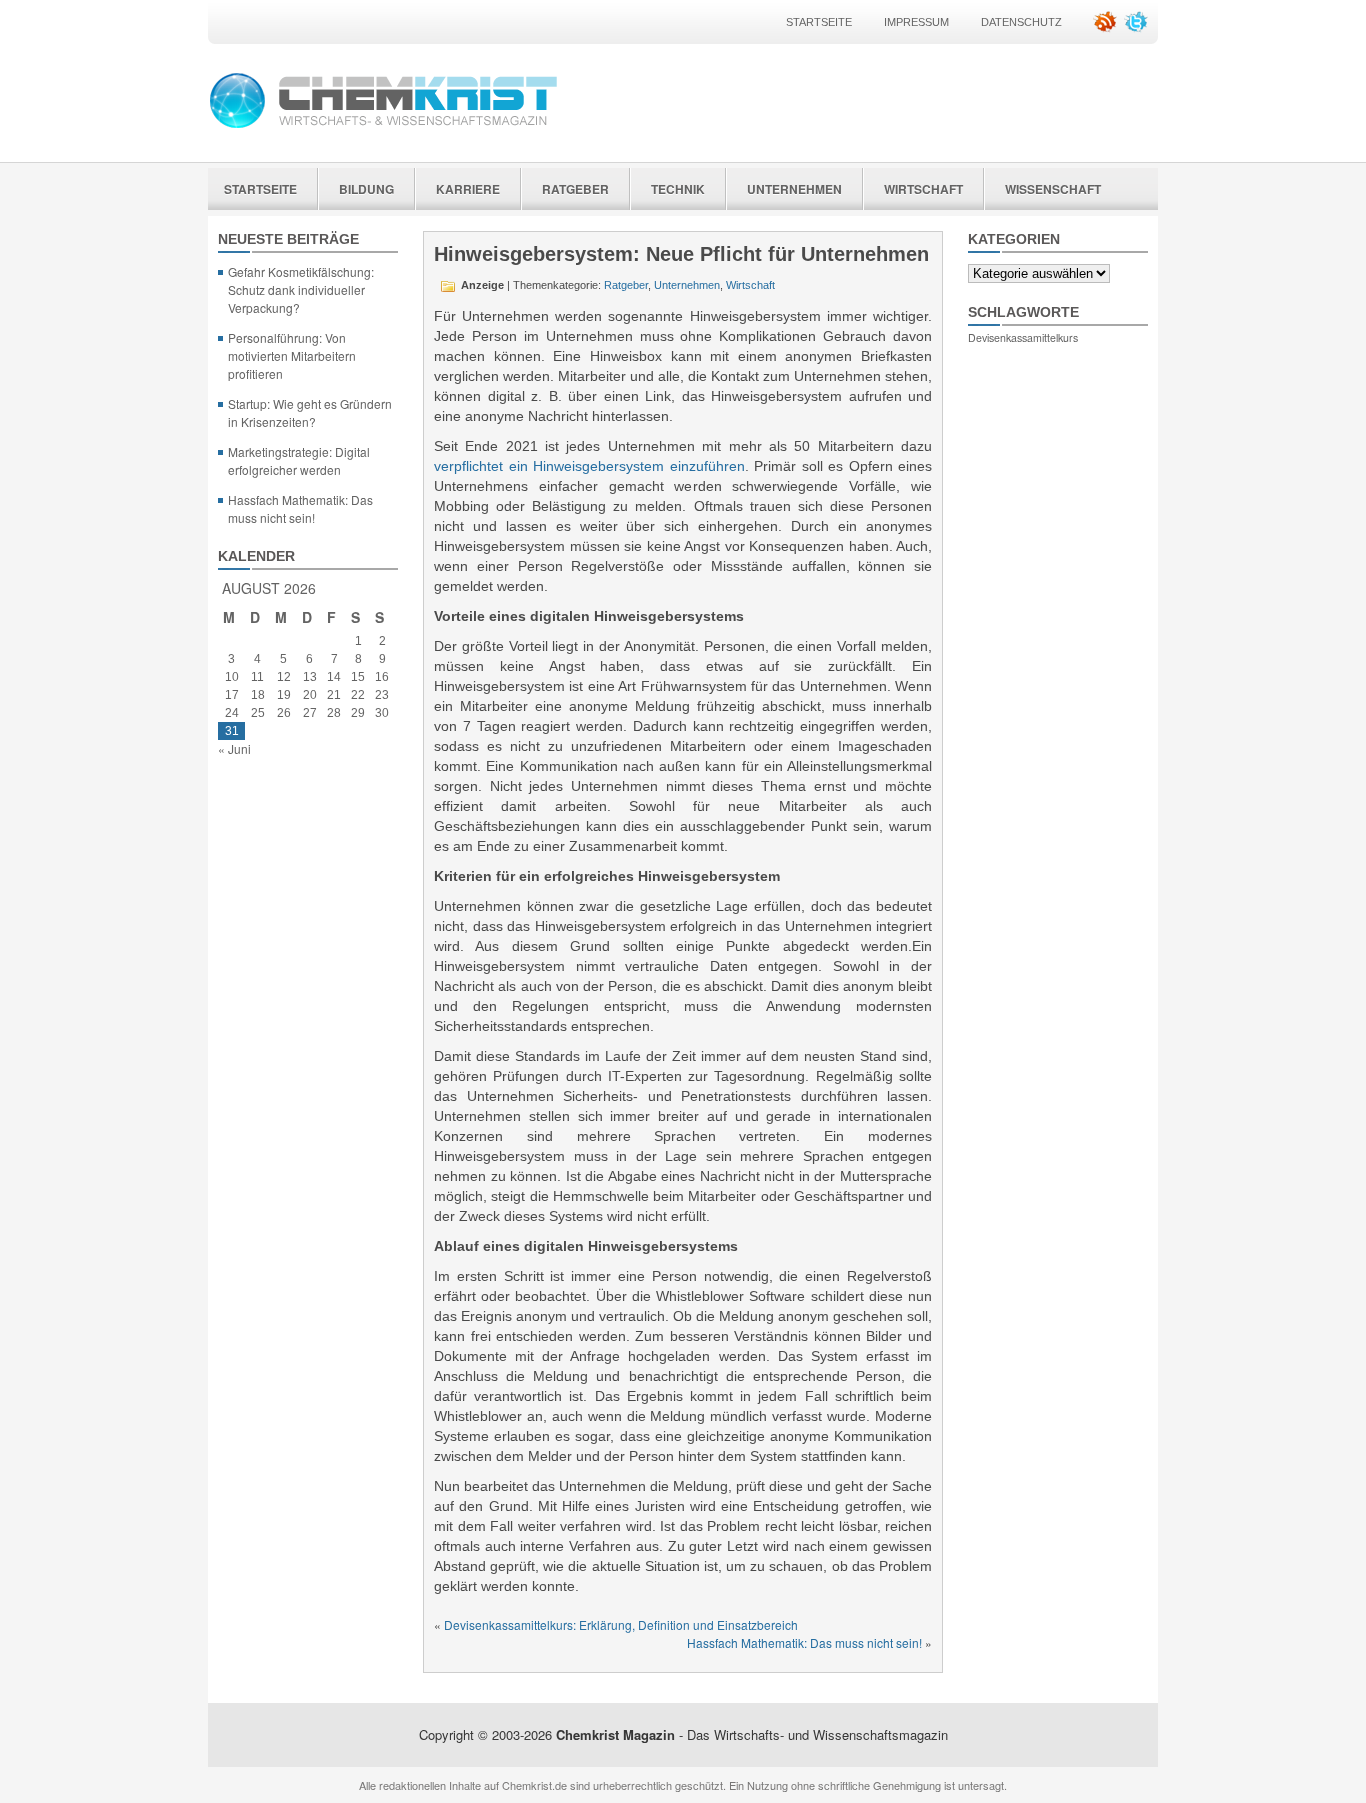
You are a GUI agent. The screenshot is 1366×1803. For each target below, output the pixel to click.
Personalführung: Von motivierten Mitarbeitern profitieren (292, 355)
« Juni (234, 748)
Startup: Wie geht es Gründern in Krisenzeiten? (310, 412)
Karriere (468, 189)
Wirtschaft (923, 189)
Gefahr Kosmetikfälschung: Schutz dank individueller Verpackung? (301, 289)
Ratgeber (575, 189)
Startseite (819, 22)
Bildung (366, 189)
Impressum (916, 22)
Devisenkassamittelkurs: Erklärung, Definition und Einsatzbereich (621, 1624)
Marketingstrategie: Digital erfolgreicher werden (299, 460)
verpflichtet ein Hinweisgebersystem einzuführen (589, 466)
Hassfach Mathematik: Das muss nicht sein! (300, 508)
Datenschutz (1021, 22)
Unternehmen (794, 189)
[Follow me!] (1138, 28)
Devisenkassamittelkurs (1023, 337)
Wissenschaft (1053, 189)
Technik (678, 189)
